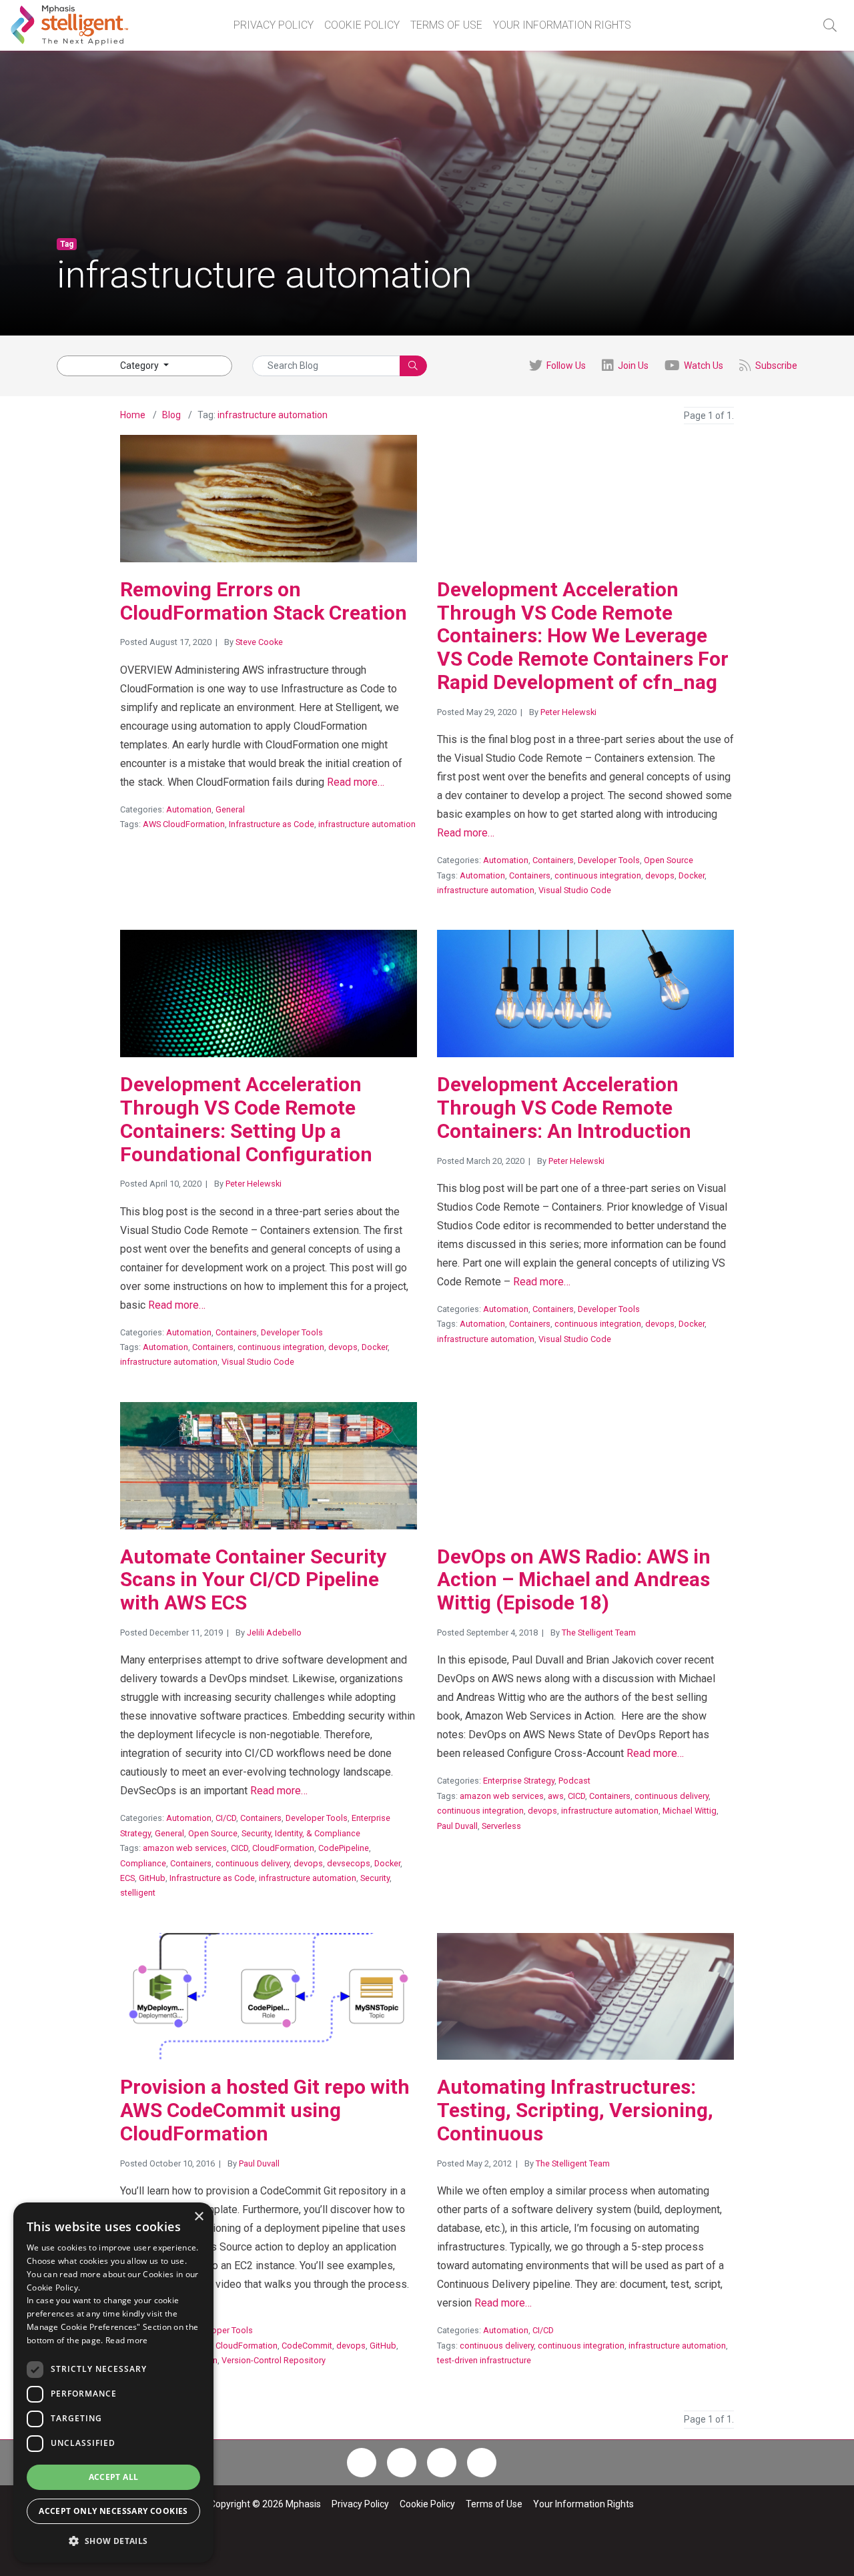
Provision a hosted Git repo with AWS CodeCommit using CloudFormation (265, 2110)
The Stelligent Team (599, 1633)
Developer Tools (609, 860)
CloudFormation (283, 1848)
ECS (127, 1878)
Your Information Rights (562, 25)
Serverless (501, 1826)
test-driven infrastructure (484, 2360)
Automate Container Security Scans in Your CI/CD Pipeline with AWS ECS (253, 1580)
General (230, 809)
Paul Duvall (457, 1826)
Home (133, 415)
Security (375, 1878)
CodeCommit (307, 2346)
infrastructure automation (273, 415)
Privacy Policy (274, 25)
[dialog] (113, 2383)
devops (660, 875)
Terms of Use (446, 25)
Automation (189, 809)
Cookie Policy (362, 25)
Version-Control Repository (274, 2360)
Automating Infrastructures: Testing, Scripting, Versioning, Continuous (575, 2110)
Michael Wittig (690, 1811)
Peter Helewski (568, 712)
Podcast (574, 1781)
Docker (692, 875)
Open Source (669, 860)
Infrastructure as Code (272, 824)
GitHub (152, 1878)
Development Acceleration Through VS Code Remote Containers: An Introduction (564, 1108)
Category (140, 366)
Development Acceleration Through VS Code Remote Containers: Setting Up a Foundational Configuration (246, 1119)
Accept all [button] (114, 2477)
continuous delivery (253, 1863)
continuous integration (598, 875)
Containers (553, 860)
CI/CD (226, 1818)
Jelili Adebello (274, 1633)
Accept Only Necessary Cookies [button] (113, 2511)
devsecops (349, 1863)
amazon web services (185, 1848)
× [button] (198, 2217)
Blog (171, 415)
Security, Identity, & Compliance (301, 1833)
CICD (240, 1848)
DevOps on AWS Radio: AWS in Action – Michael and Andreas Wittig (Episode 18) (574, 1580)
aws (556, 1796)
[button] (830, 25)
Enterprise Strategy (519, 1781)
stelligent (138, 1893)
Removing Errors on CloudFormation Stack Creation (264, 601)
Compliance (143, 1863)
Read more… (356, 782)
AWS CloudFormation (184, 824)
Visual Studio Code (575, 890)
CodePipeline (344, 1848)
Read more (127, 2340)
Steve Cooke (259, 642)
